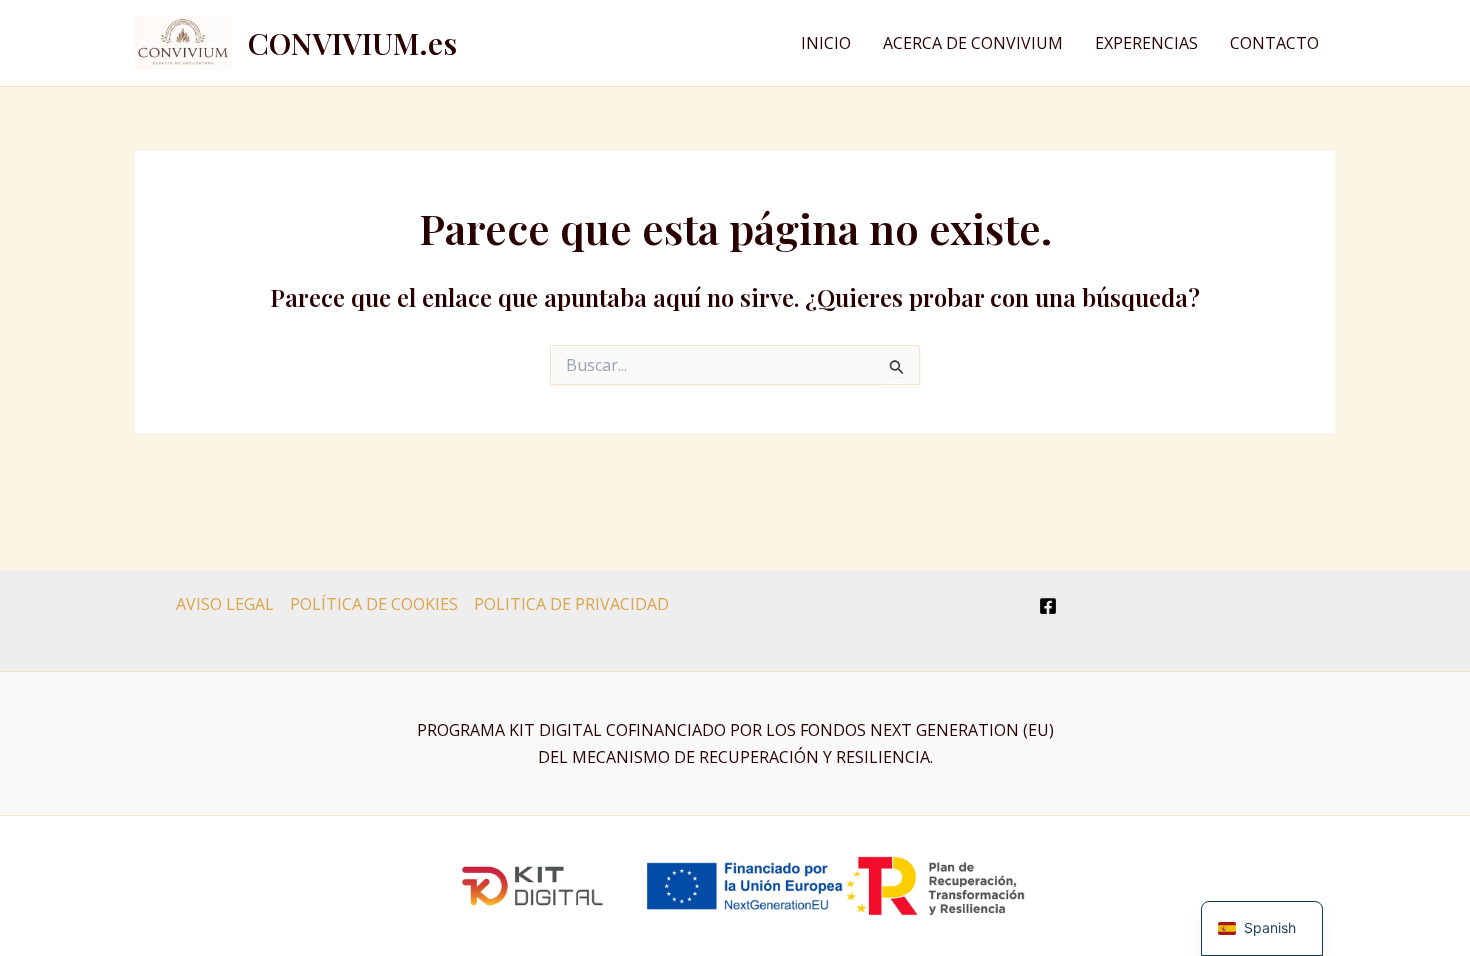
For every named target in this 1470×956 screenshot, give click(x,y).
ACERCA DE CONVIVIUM (973, 43)
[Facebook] (1048, 606)
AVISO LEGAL (225, 604)
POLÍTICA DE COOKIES (374, 604)
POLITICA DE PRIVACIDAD (571, 604)
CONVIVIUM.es (352, 43)
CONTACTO (1274, 43)
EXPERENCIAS (1146, 43)
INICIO (826, 43)
